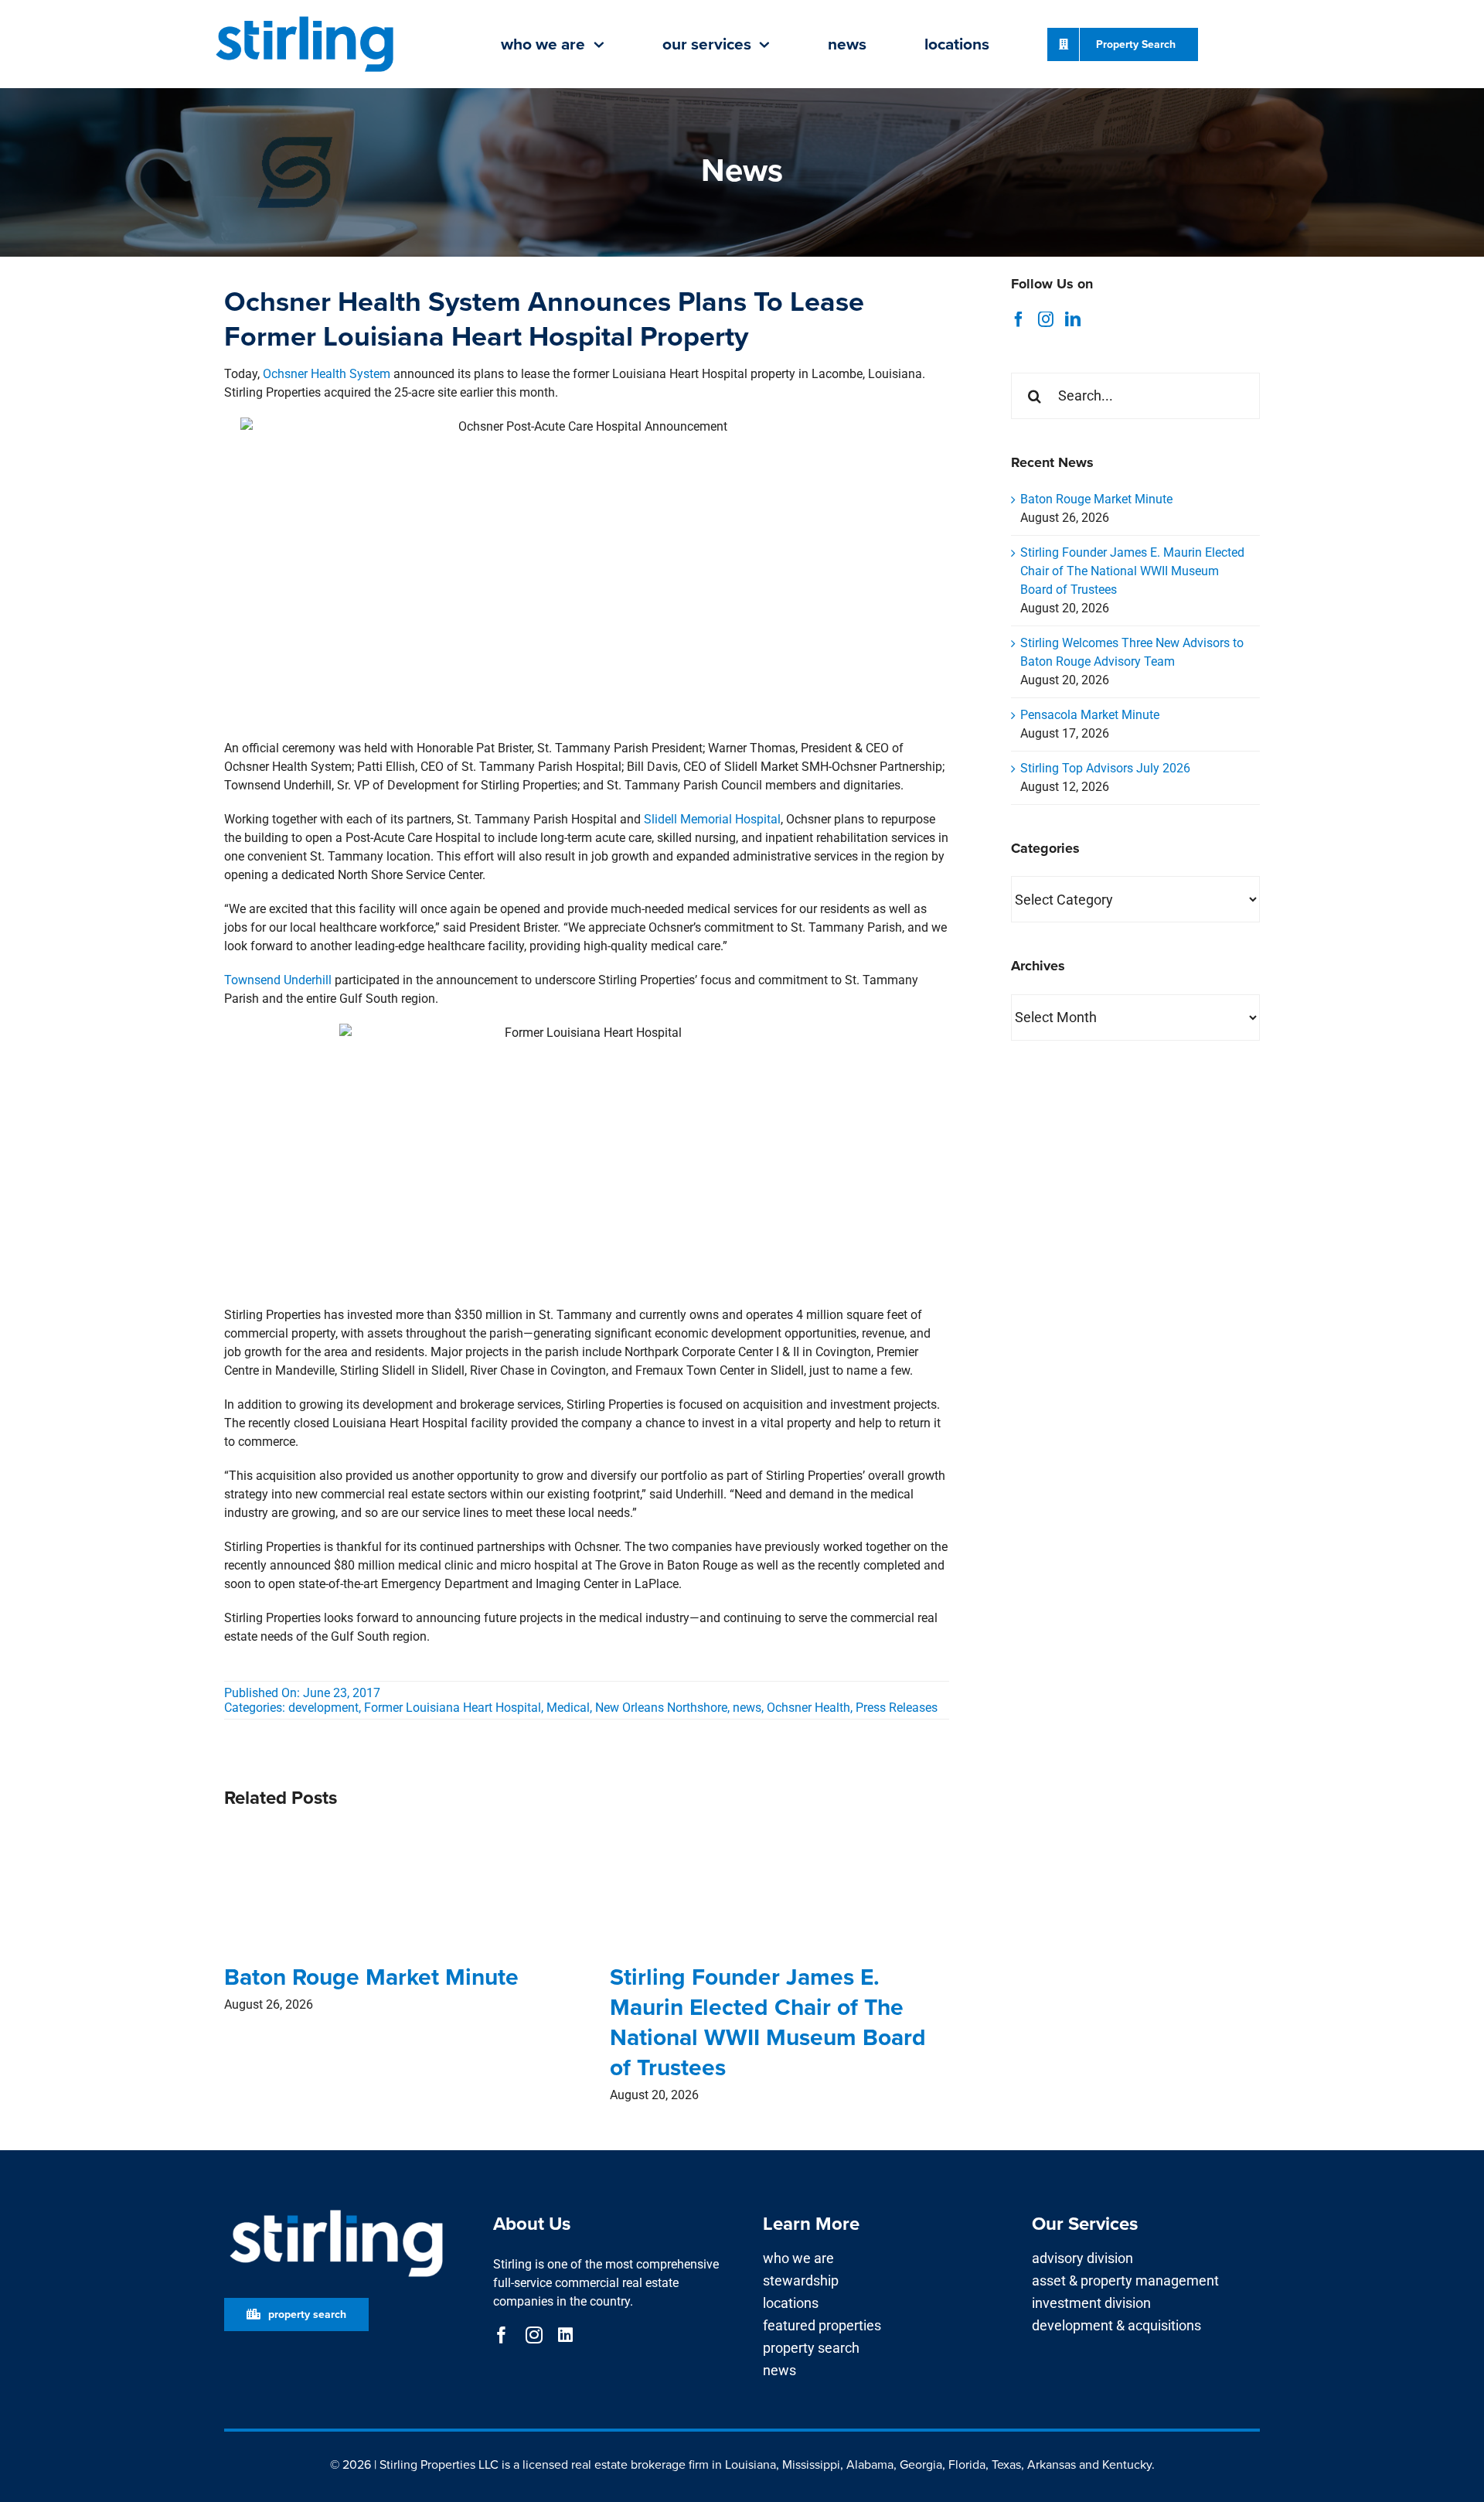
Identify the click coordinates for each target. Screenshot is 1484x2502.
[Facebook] (1019, 319)
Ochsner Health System (327, 374)
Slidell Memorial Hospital (712, 819)
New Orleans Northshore (661, 1708)
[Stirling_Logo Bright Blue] (305, 17)
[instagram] (534, 2335)
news (747, 1708)
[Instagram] (1046, 319)
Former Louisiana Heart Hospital (453, 1708)
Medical (568, 1708)
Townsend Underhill (278, 980)
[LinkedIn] (1073, 319)
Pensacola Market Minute (1090, 715)
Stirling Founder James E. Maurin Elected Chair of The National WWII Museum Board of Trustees (768, 2022)
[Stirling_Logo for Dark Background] (336, 2210)
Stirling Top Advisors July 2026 (1105, 768)
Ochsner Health (808, 1708)
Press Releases (897, 1708)
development (323, 1708)
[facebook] (502, 2335)
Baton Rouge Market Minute (371, 1977)
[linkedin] (565, 2335)
